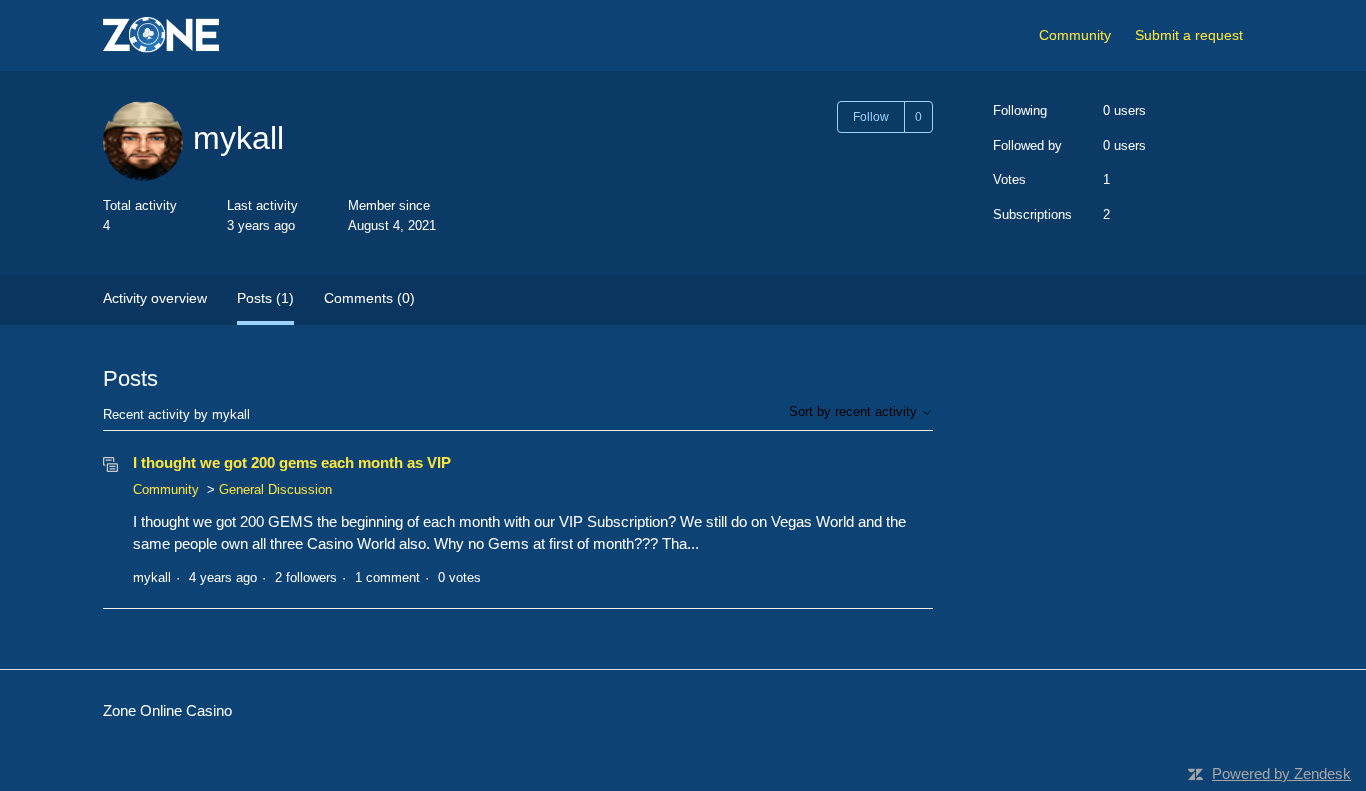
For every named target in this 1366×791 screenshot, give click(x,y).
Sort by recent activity (855, 411)
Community (1075, 35)
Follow (871, 117)
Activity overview (155, 298)
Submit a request (1189, 35)
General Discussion (275, 489)
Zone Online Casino (167, 710)
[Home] (161, 35)
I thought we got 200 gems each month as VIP (292, 462)
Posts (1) (265, 298)
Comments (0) (369, 298)
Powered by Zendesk (1281, 773)
